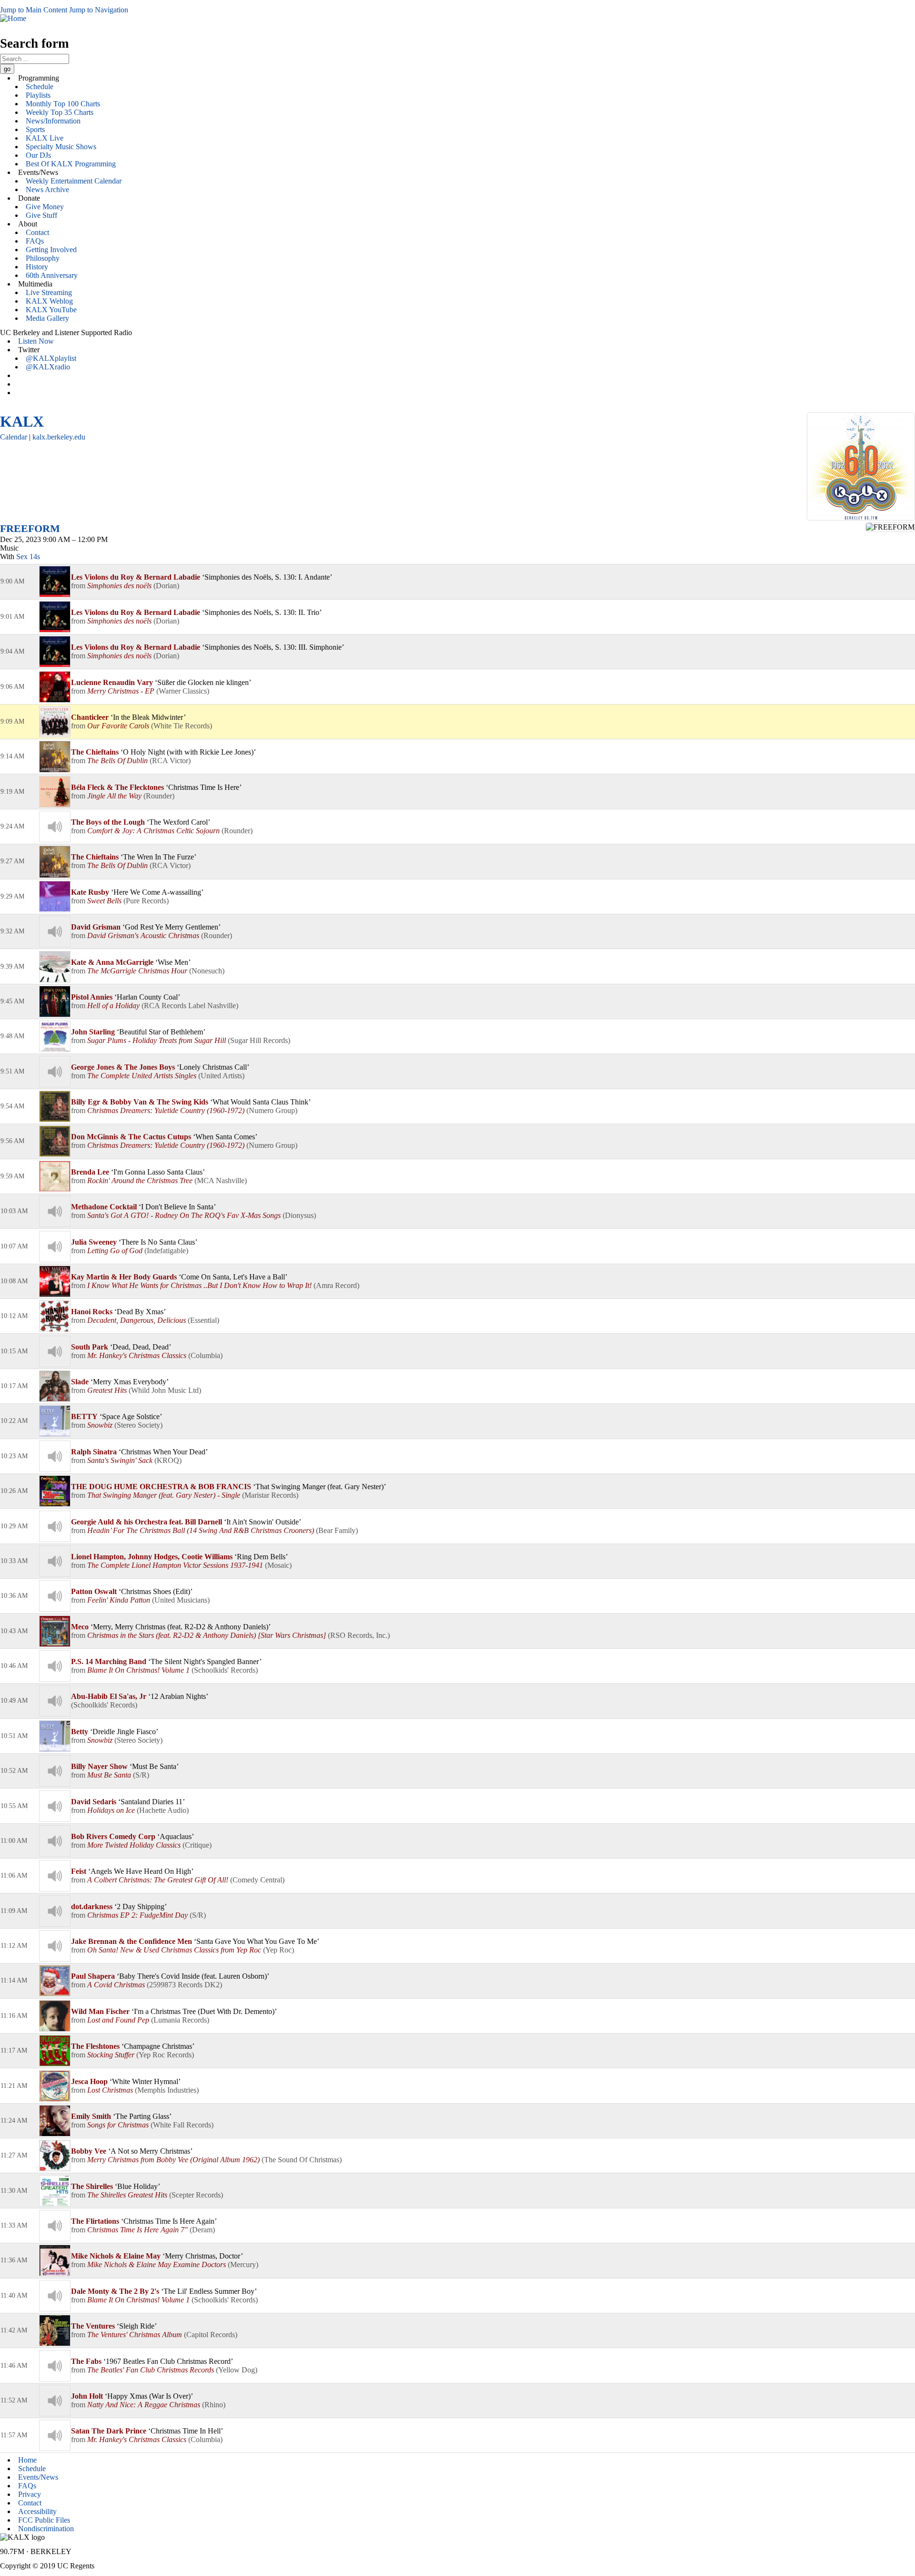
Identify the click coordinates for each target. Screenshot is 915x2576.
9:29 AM (12, 896)
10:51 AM (14, 1736)
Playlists (38, 95)
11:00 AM (14, 1841)
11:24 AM (14, 2121)
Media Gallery (47, 318)
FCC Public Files (44, 2520)
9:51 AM (12, 1071)
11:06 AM (14, 1876)
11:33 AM (14, 2225)
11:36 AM (14, 2260)
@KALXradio (48, 367)
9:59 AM (12, 1176)
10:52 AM (14, 1771)
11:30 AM (14, 2191)
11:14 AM (14, 1980)
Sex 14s (28, 557)
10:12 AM (14, 1316)
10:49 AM (14, 1701)
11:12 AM (14, 1946)
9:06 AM (12, 687)
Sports (35, 129)
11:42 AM (14, 2330)
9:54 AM (12, 1106)
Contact (37, 232)
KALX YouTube (51, 310)
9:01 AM (12, 617)
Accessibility (37, 2511)
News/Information (53, 121)
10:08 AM (14, 1281)
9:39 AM (12, 966)
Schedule (40, 87)
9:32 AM (12, 931)
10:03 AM (14, 1211)
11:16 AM (14, 2016)
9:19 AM (12, 792)
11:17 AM (14, 2050)
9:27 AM (12, 861)
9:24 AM (12, 826)
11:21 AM (14, 2086)
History (37, 267)
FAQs (35, 241)
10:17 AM (14, 1386)
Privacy (30, 2494)
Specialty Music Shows (61, 147)
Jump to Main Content (34, 10)
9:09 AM (12, 721)
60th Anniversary (52, 275)
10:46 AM (14, 1666)
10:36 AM (14, 1596)
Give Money (45, 207)
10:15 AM (14, 1351)
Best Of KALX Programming (71, 164)
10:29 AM (14, 1526)
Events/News (38, 2477)
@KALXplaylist (51, 358)
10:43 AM (14, 1631)
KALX (22, 421)
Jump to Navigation (99, 10)
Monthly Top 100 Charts (63, 104)
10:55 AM (14, 1806)
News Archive (47, 189)
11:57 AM (14, 2435)
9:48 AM (12, 1036)
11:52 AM (14, 2400)
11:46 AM (14, 2366)
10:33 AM (14, 1561)
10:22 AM (14, 1421)
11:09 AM (14, 1911)
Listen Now (36, 341)
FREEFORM (30, 528)
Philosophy (43, 258)
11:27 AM (14, 2155)
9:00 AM (12, 581)
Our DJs (38, 155)
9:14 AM (12, 756)
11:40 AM (14, 2295)
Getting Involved (51, 250)
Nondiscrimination (46, 2529)
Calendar (14, 437)
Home (27, 2460)
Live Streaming (49, 292)
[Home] (13, 18)
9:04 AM (12, 651)
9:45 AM (12, 1001)
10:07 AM (14, 1246)
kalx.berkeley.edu (59, 437)
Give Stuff (41, 215)
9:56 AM (12, 1141)
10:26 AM (14, 1491)
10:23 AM (14, 1456)
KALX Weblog (49, 301)
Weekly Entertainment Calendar (74, 181)
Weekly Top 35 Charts (60, 112)
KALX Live (45, 138)
